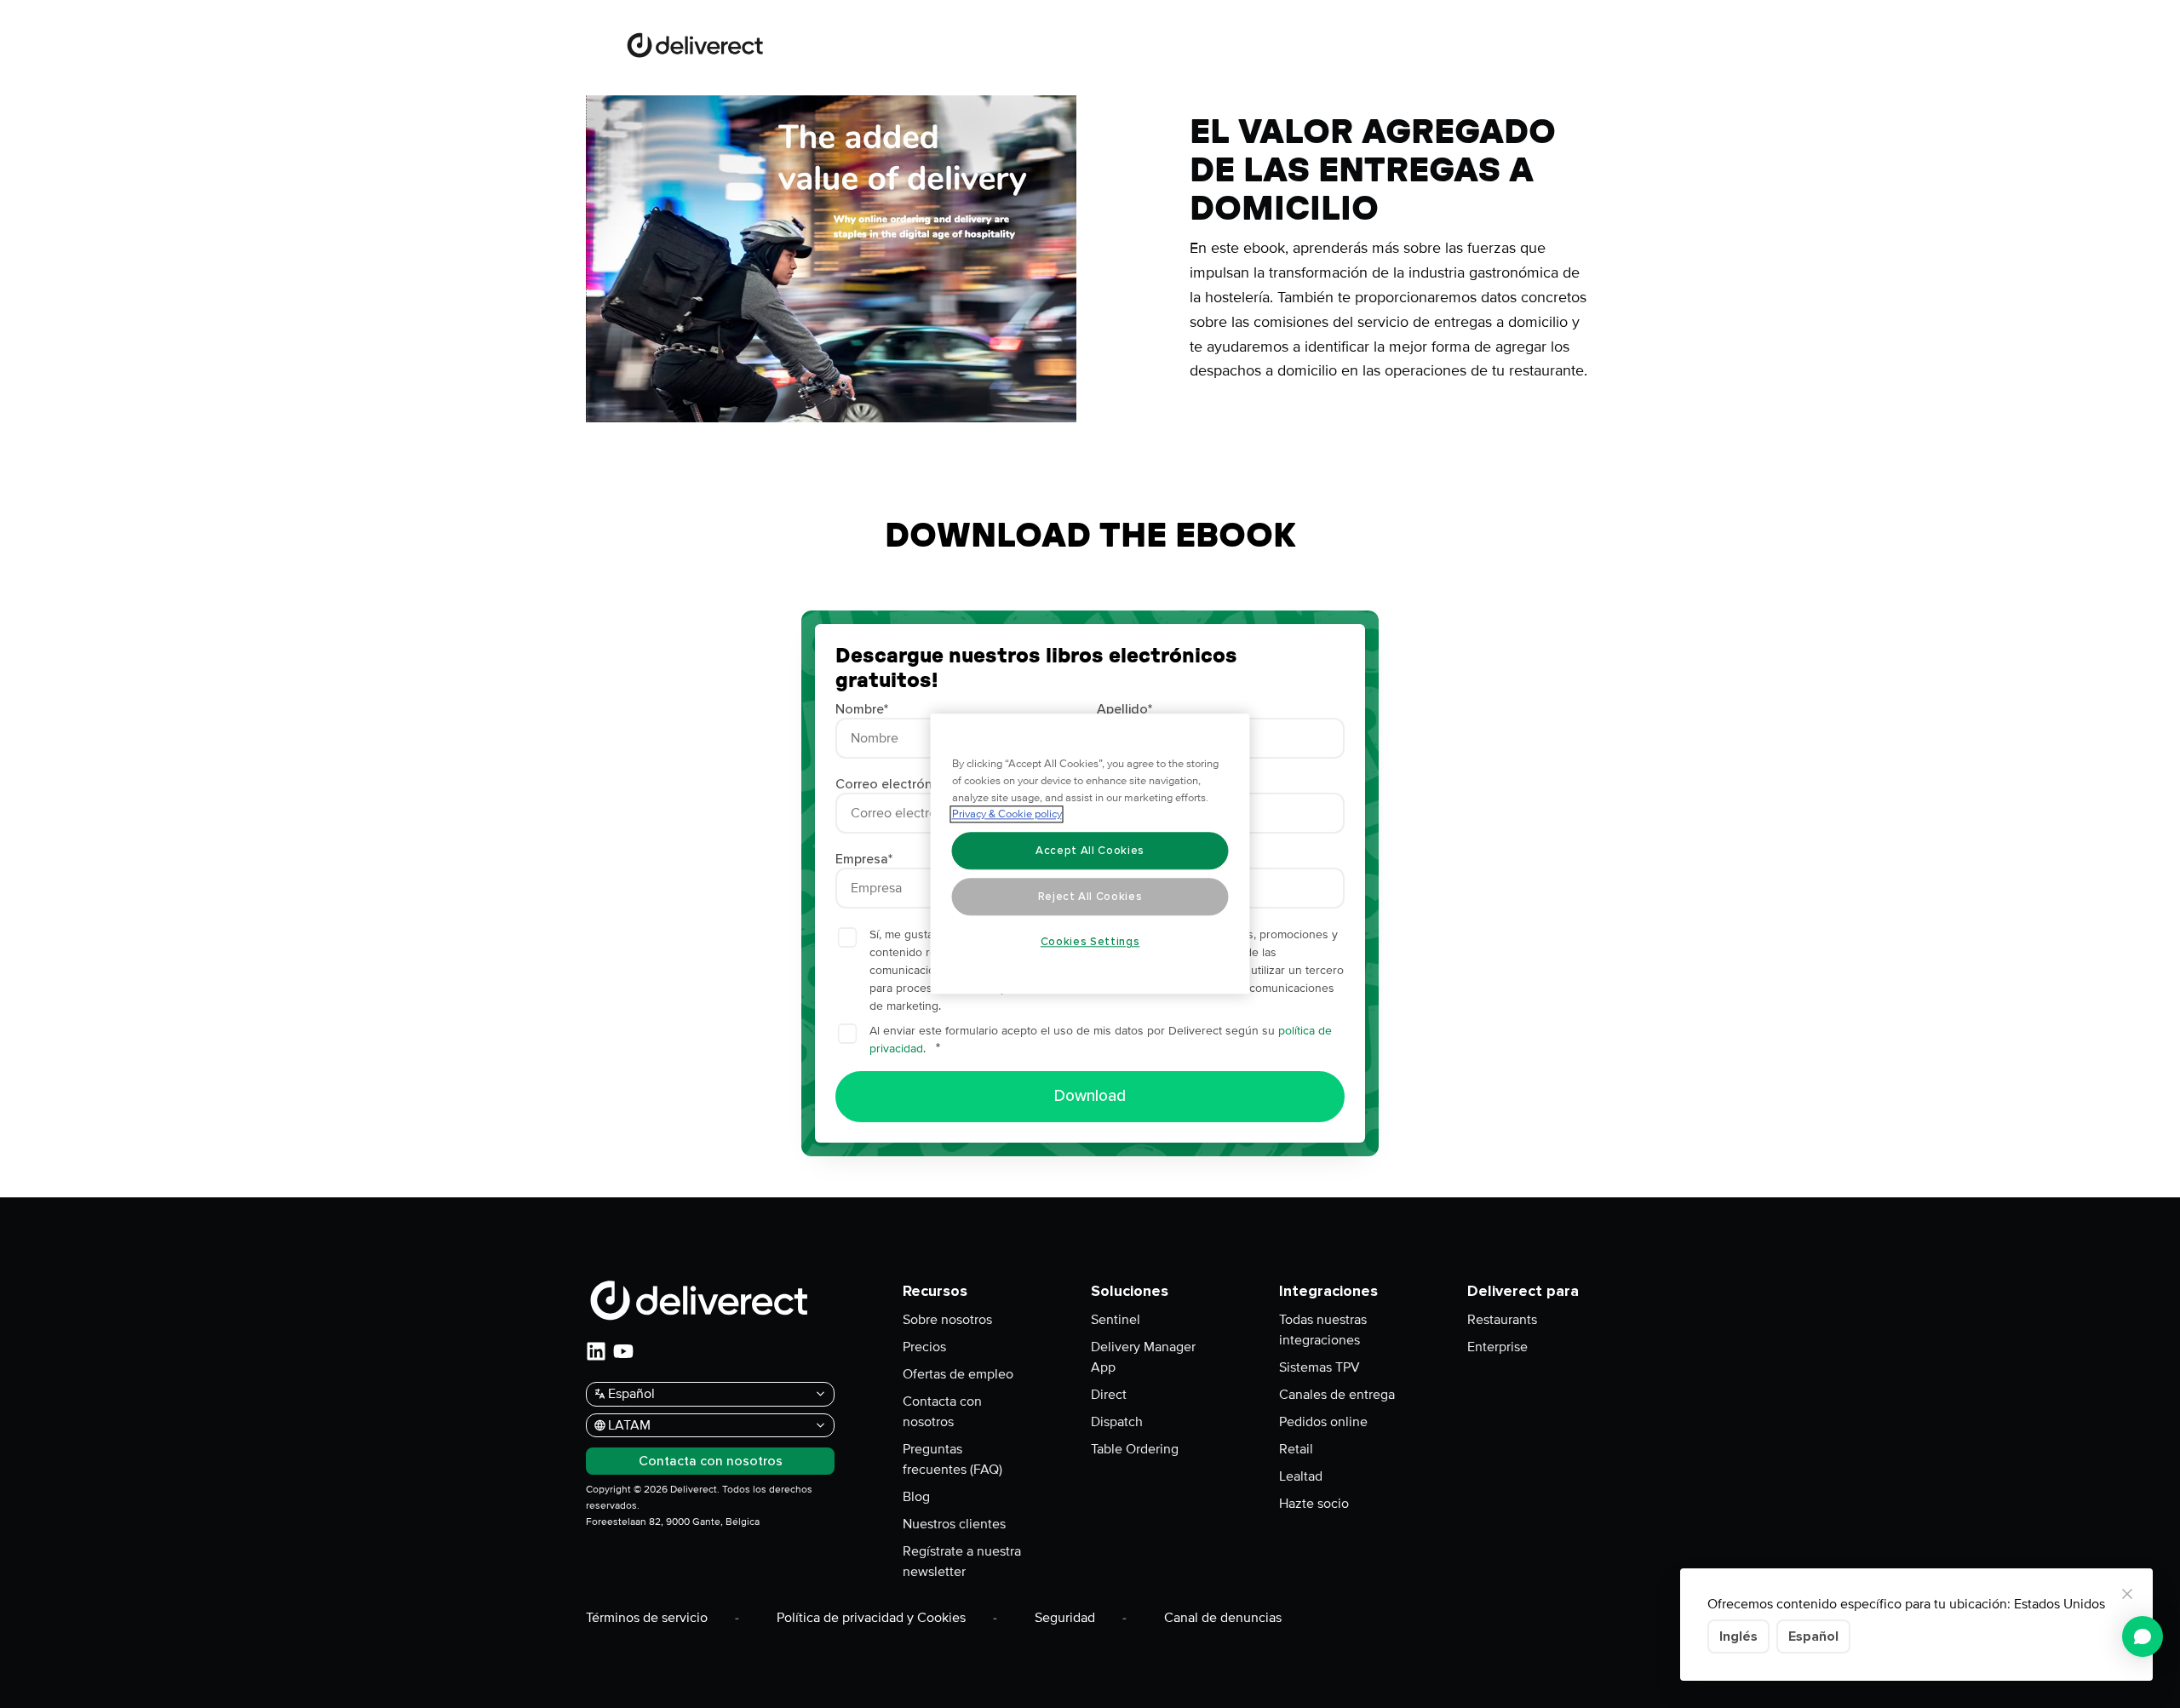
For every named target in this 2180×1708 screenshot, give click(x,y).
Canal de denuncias (1223, 1618)
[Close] (2127, 1594)
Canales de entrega (1337, 1395)
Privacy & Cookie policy (1007, 815)
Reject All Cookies (1090, 897)
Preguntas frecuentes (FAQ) (952, 1459)
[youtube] (623, 1351)
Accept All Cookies (1090, 851)
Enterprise (1497, 1347)
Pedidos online (1323, 1422)
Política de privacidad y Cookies (871, 1618)
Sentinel (1116, 1320)
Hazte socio (1314, 1504)
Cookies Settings (1090, 942)
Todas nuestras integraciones (1323, 1330)
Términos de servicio (647, 1618)
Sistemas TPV (1319, 1367)
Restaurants (1502, 1320)
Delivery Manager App (1143, 1357)
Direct (1109, 1395)
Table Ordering (1135, 1449)
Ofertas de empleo (958, 1374)
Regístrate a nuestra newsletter (962, 1562)
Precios (924, 1347)
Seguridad (1065, 1618)
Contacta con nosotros (942, 1412)
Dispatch (1117, 1422)
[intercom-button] (2143, 1636)
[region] (1090, 854)
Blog (916, 1497)
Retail (1296, 1449)
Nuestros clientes (954, 1524)
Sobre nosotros (947, 1320)
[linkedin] (596, 1351)
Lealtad (1301, 1476)
